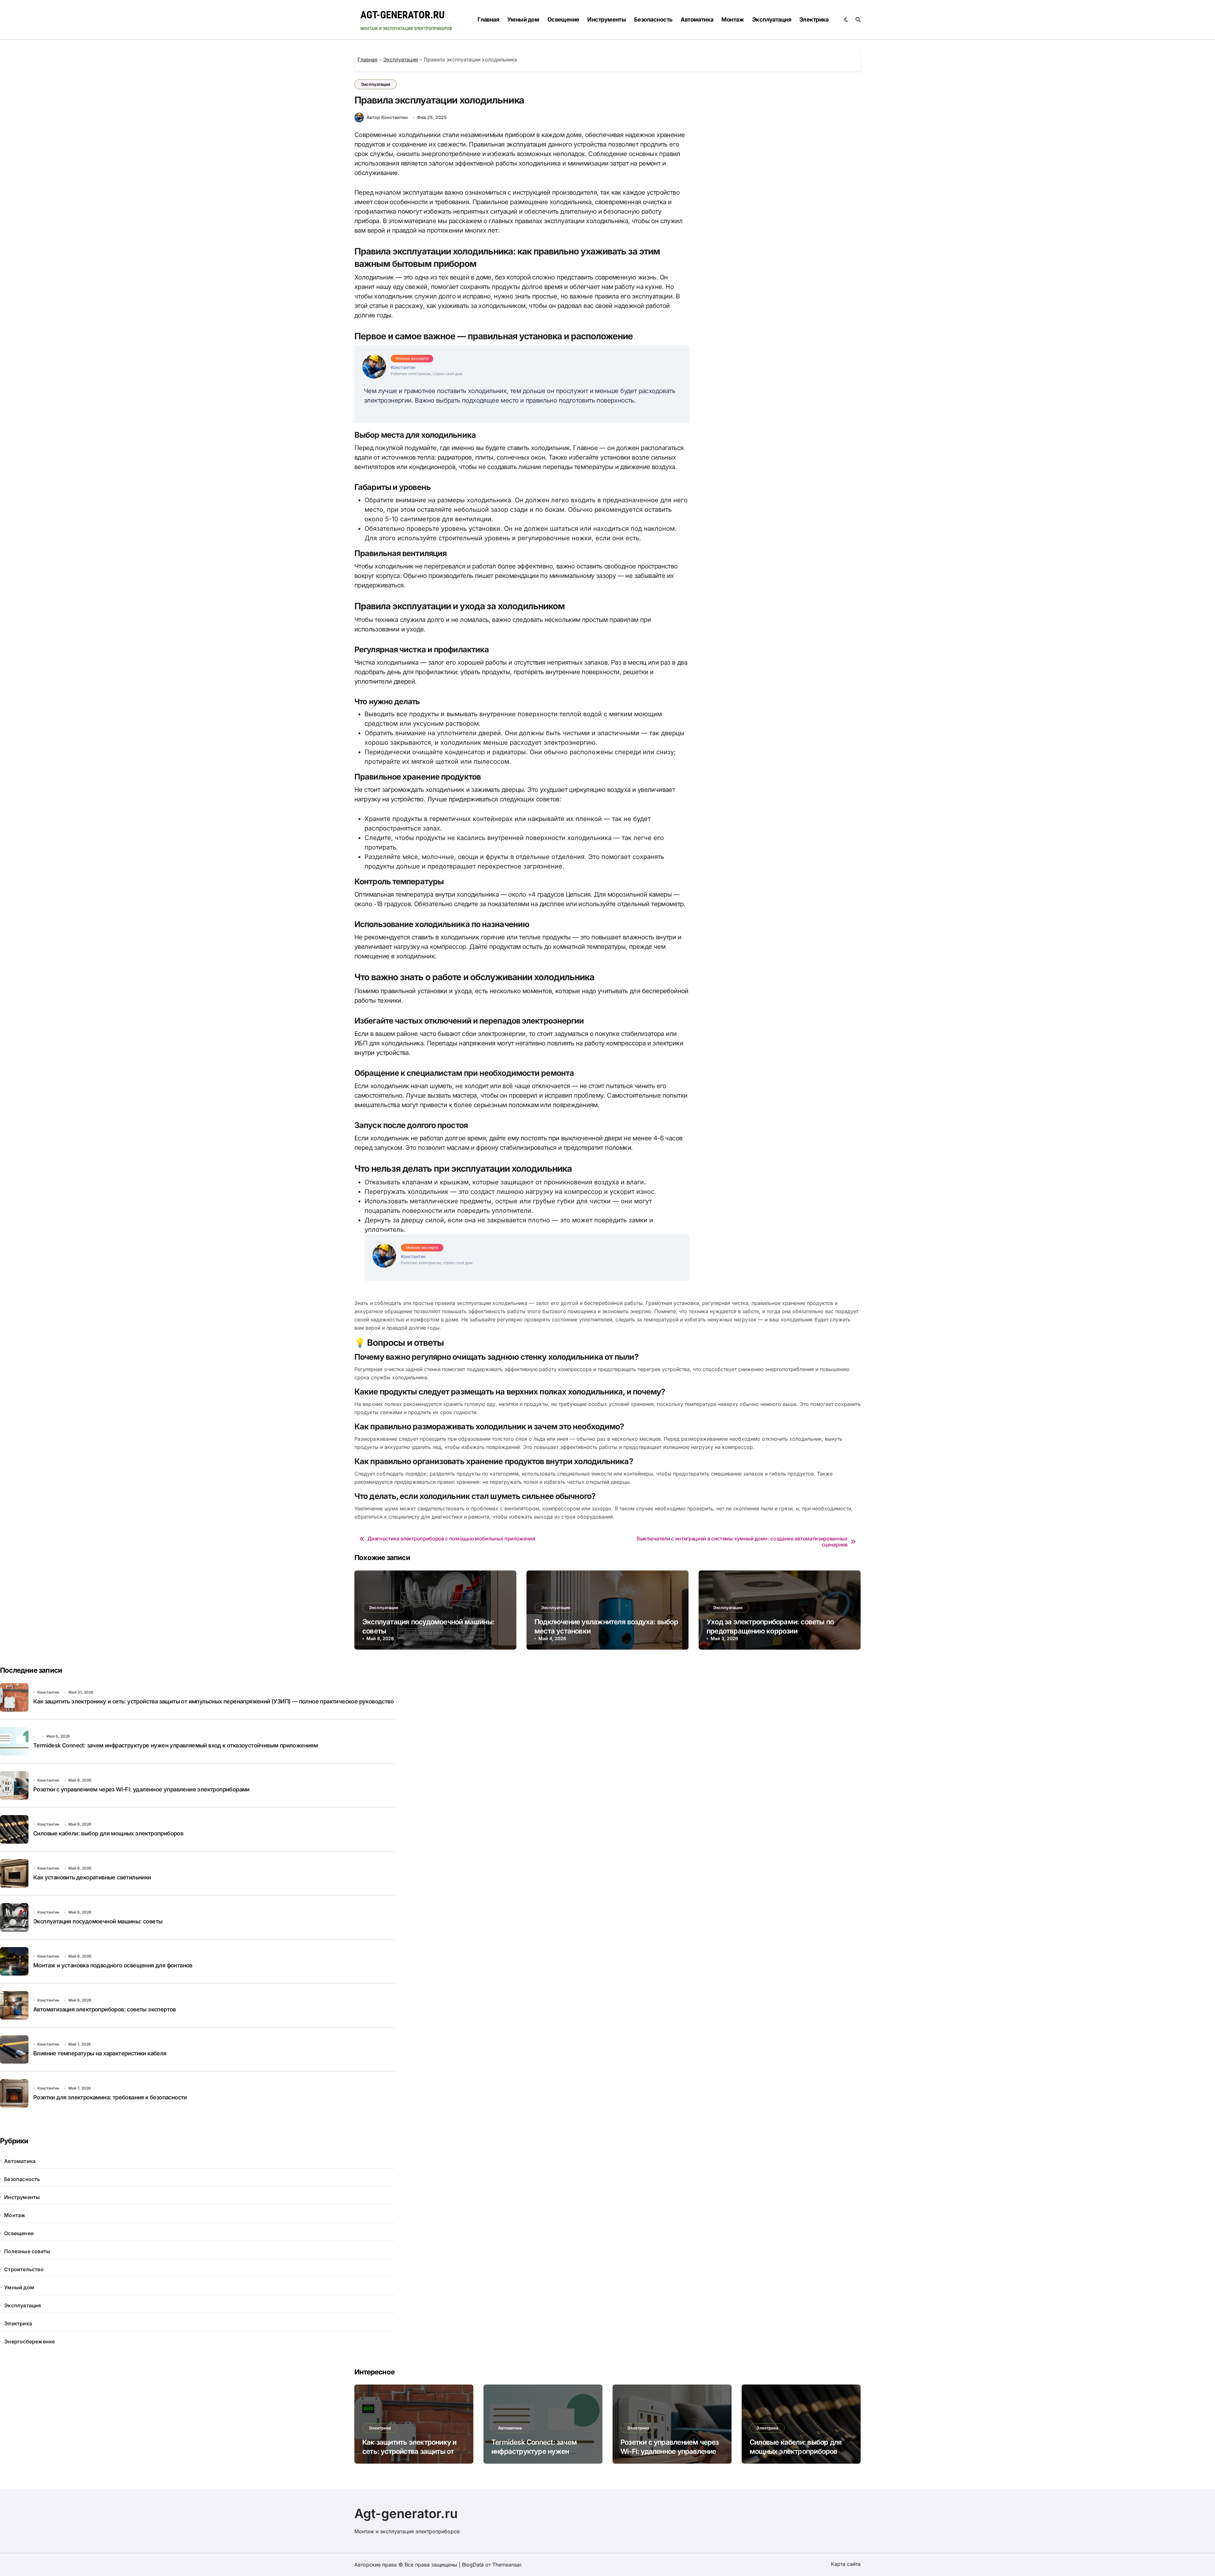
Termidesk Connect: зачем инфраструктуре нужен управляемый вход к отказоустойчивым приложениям (175, 1745)
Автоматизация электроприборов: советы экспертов (105, 2009)
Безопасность (653, 19)
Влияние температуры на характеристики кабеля (100, 2053)
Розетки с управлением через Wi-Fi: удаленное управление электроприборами (141, 1789)
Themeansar (507, 2565)
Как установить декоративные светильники (92, 1877)
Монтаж (733, 19)
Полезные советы (27, 2251)
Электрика (814, 19)
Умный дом (523, 19)
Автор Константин (387, 117)
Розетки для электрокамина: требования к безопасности (110, 2097)
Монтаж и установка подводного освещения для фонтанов (113, 1965)
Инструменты (607, 19)
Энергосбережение (29, 2341)
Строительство (24, 2269)
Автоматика (697, 19)
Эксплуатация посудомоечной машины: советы (98, 1921)
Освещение (563, 19)
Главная (488, 19)
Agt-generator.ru (406, 2513)
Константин (48, 1692)
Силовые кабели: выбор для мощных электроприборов (108, 1833)
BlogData (473, 2565)
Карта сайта (846, 2564)
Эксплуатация (772, 19)
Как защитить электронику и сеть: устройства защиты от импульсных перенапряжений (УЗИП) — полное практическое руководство (213, 1701)
